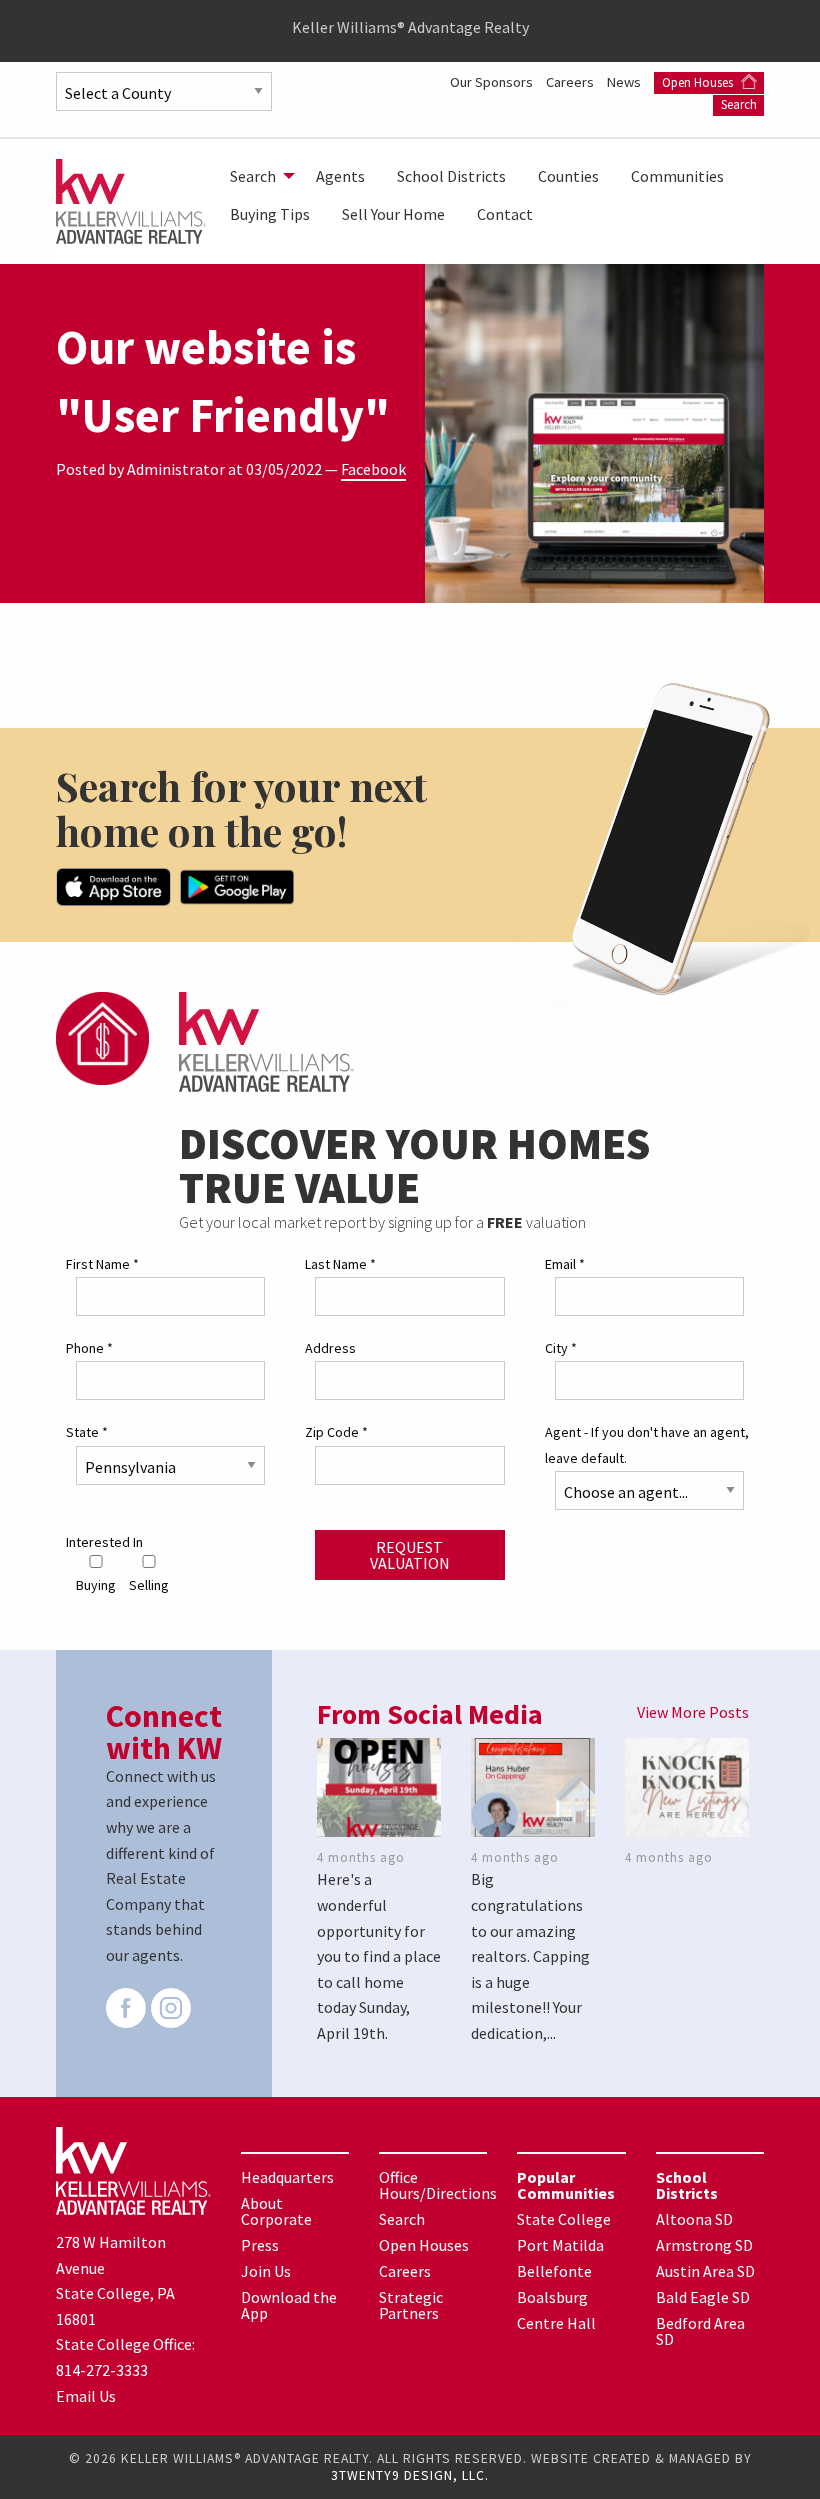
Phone (89, 1348)
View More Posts (693, 1712)
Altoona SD (694, 2219)
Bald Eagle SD (703, 2297)
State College (564, 2219)
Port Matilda (560, 2245)
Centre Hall (556, 2323)
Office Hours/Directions (438, 2185)
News (625, 82)
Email (565, 1264)
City (561, 1348)
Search (739, 104)
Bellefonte (554, 2271)
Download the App (289, 2305)
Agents (340, 176)
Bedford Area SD (700, 2331)
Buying (96, 1585)
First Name (102, 1264)
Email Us (86, 2396)
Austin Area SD (705, 2271)
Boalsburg (552, 2297)
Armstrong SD (704, 2245)
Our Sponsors (493, 82)
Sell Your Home (393, 214)
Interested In (104, 1542)
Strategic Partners (411, 2305)
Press (260, 2245)
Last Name (340, 1264)
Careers (571, 82)
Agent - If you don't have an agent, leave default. (647, 1444)
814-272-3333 (102, 2370)
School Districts (451, 176)
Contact (505, 214)
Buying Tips (270, 214)
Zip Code (336, 1432)
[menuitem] (257, 176)
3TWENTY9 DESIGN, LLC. (410, 2475)
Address (330, 1348)
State (87, 1432)
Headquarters (287, 2177)
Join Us (266, 2271)
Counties (568, 176)
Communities (677, 176)
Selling (149, 1585)
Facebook (373, 469)
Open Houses (699, 82)
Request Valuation (410, 1555)
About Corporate (276, 2211)
